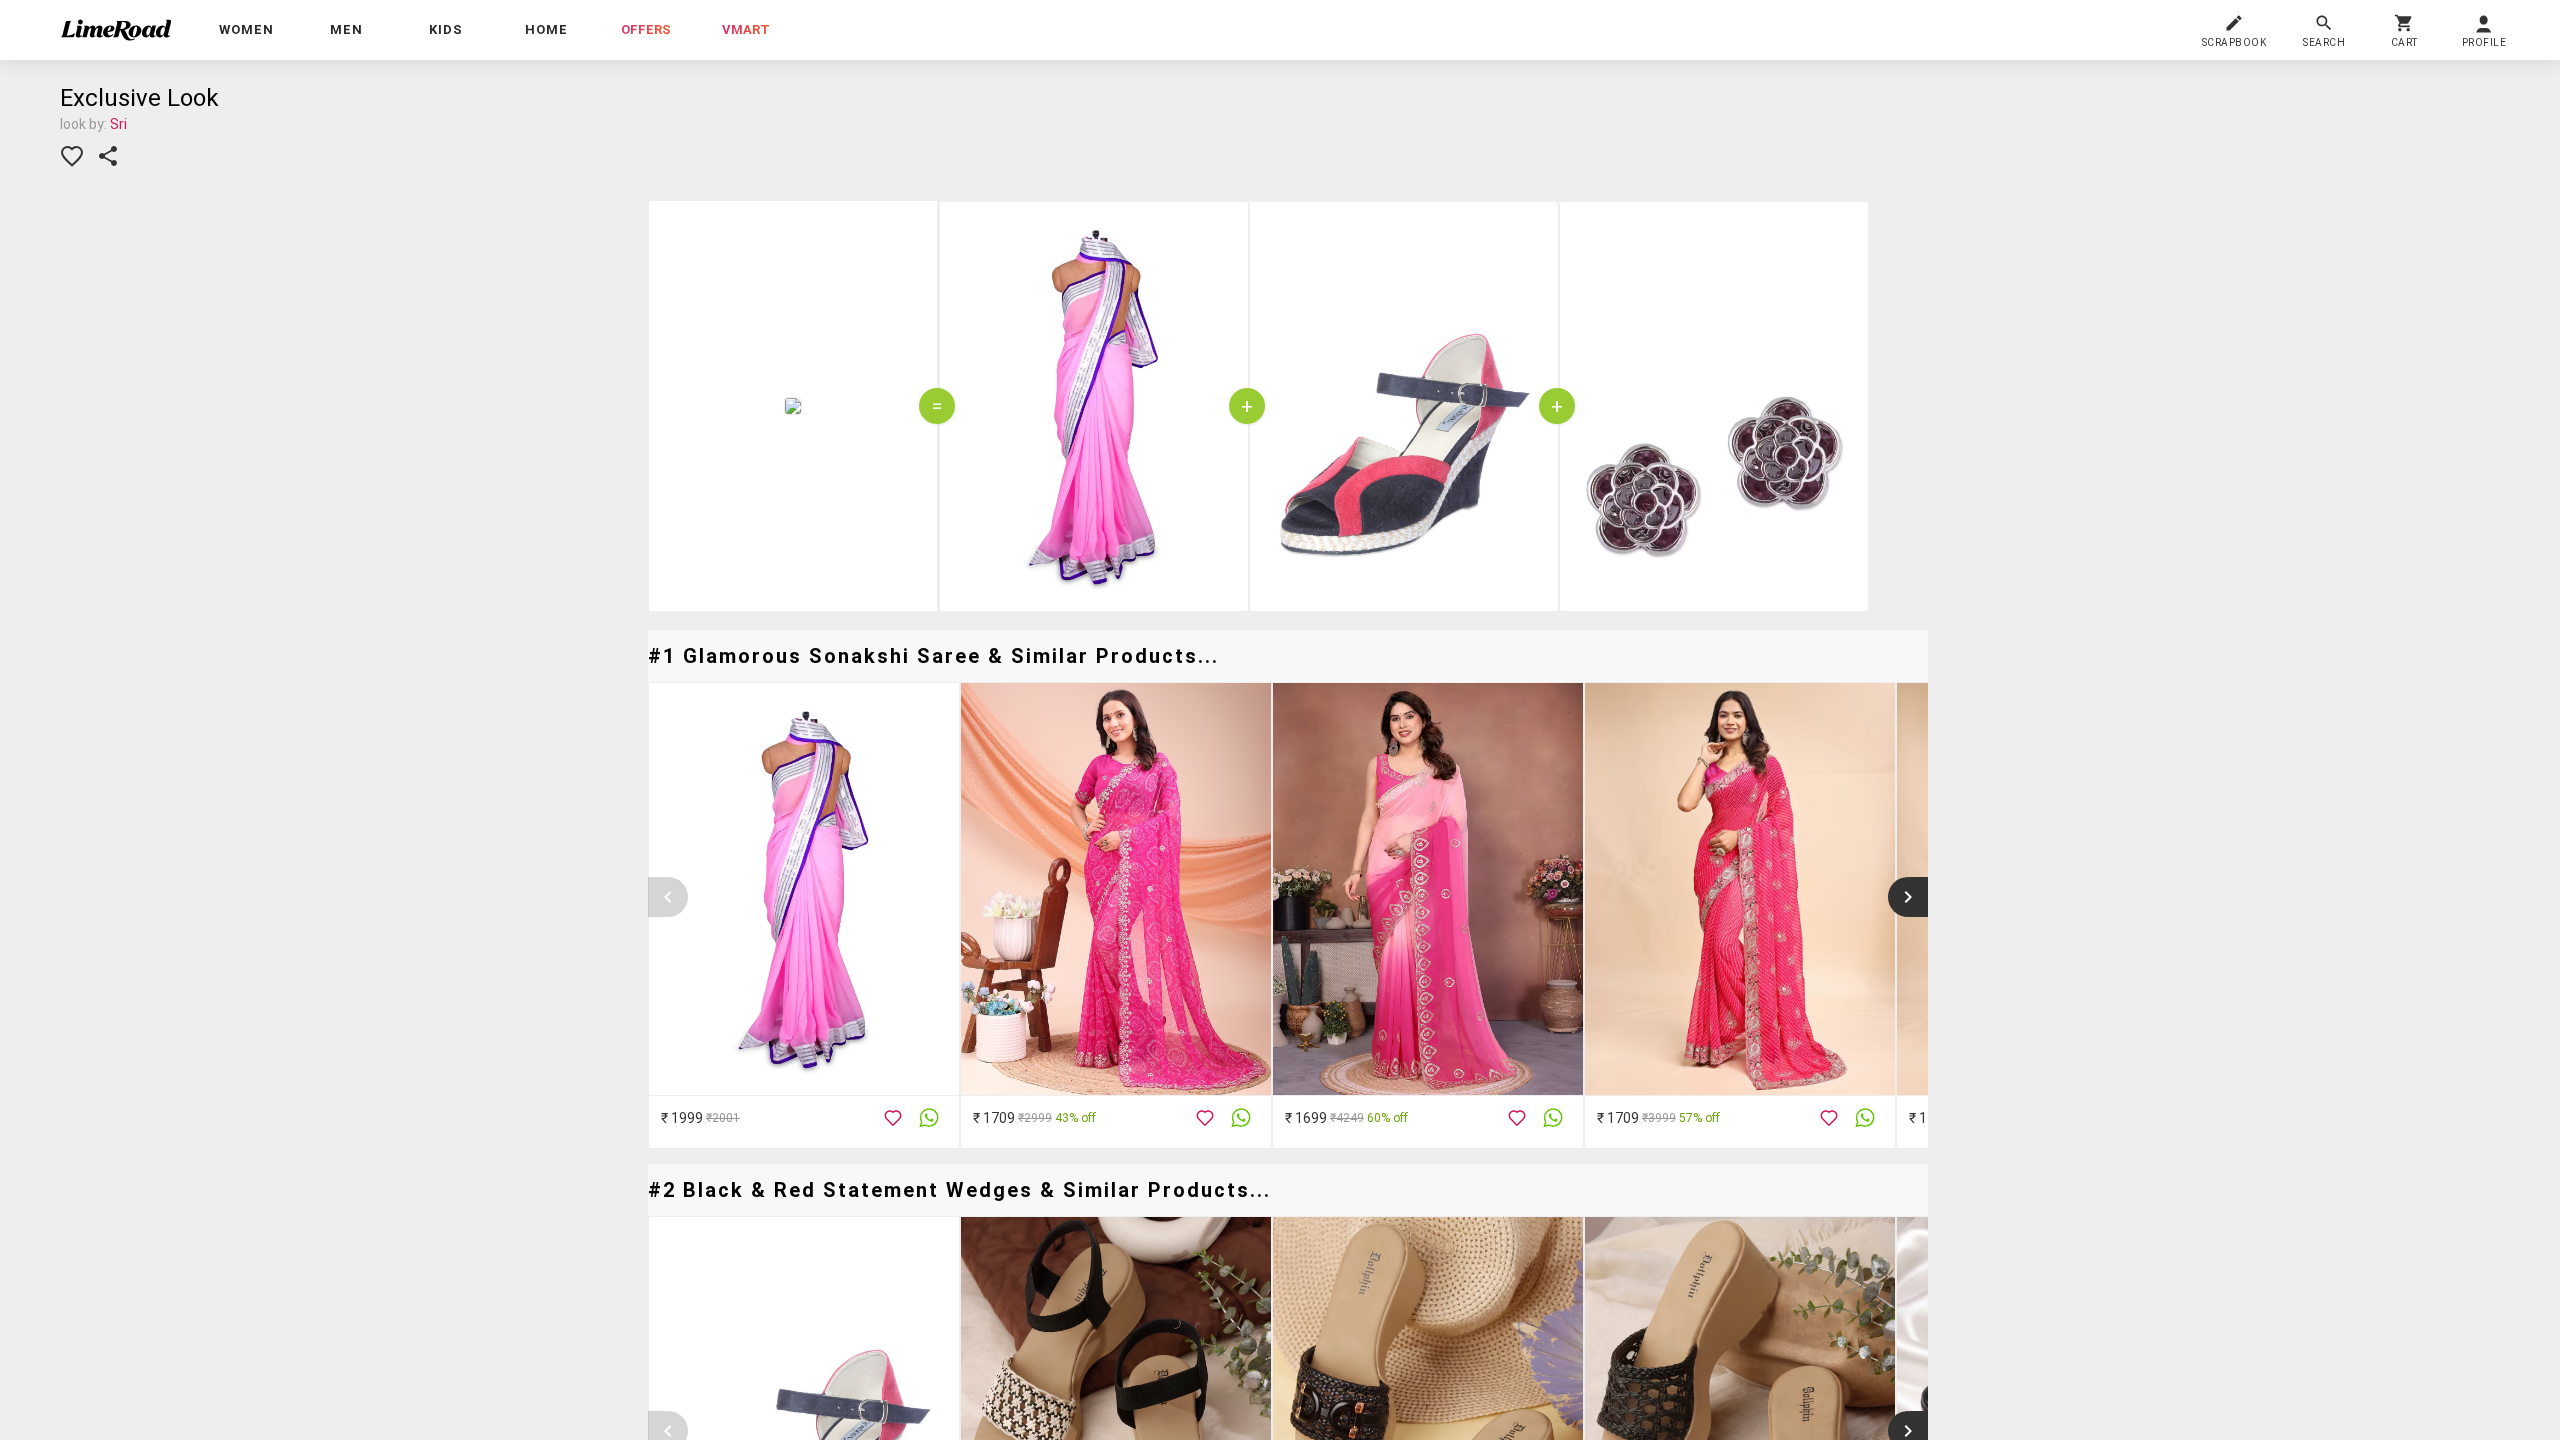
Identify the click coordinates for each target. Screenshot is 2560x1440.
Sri (118, 124)
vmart (746, 29)
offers (646, 29)
